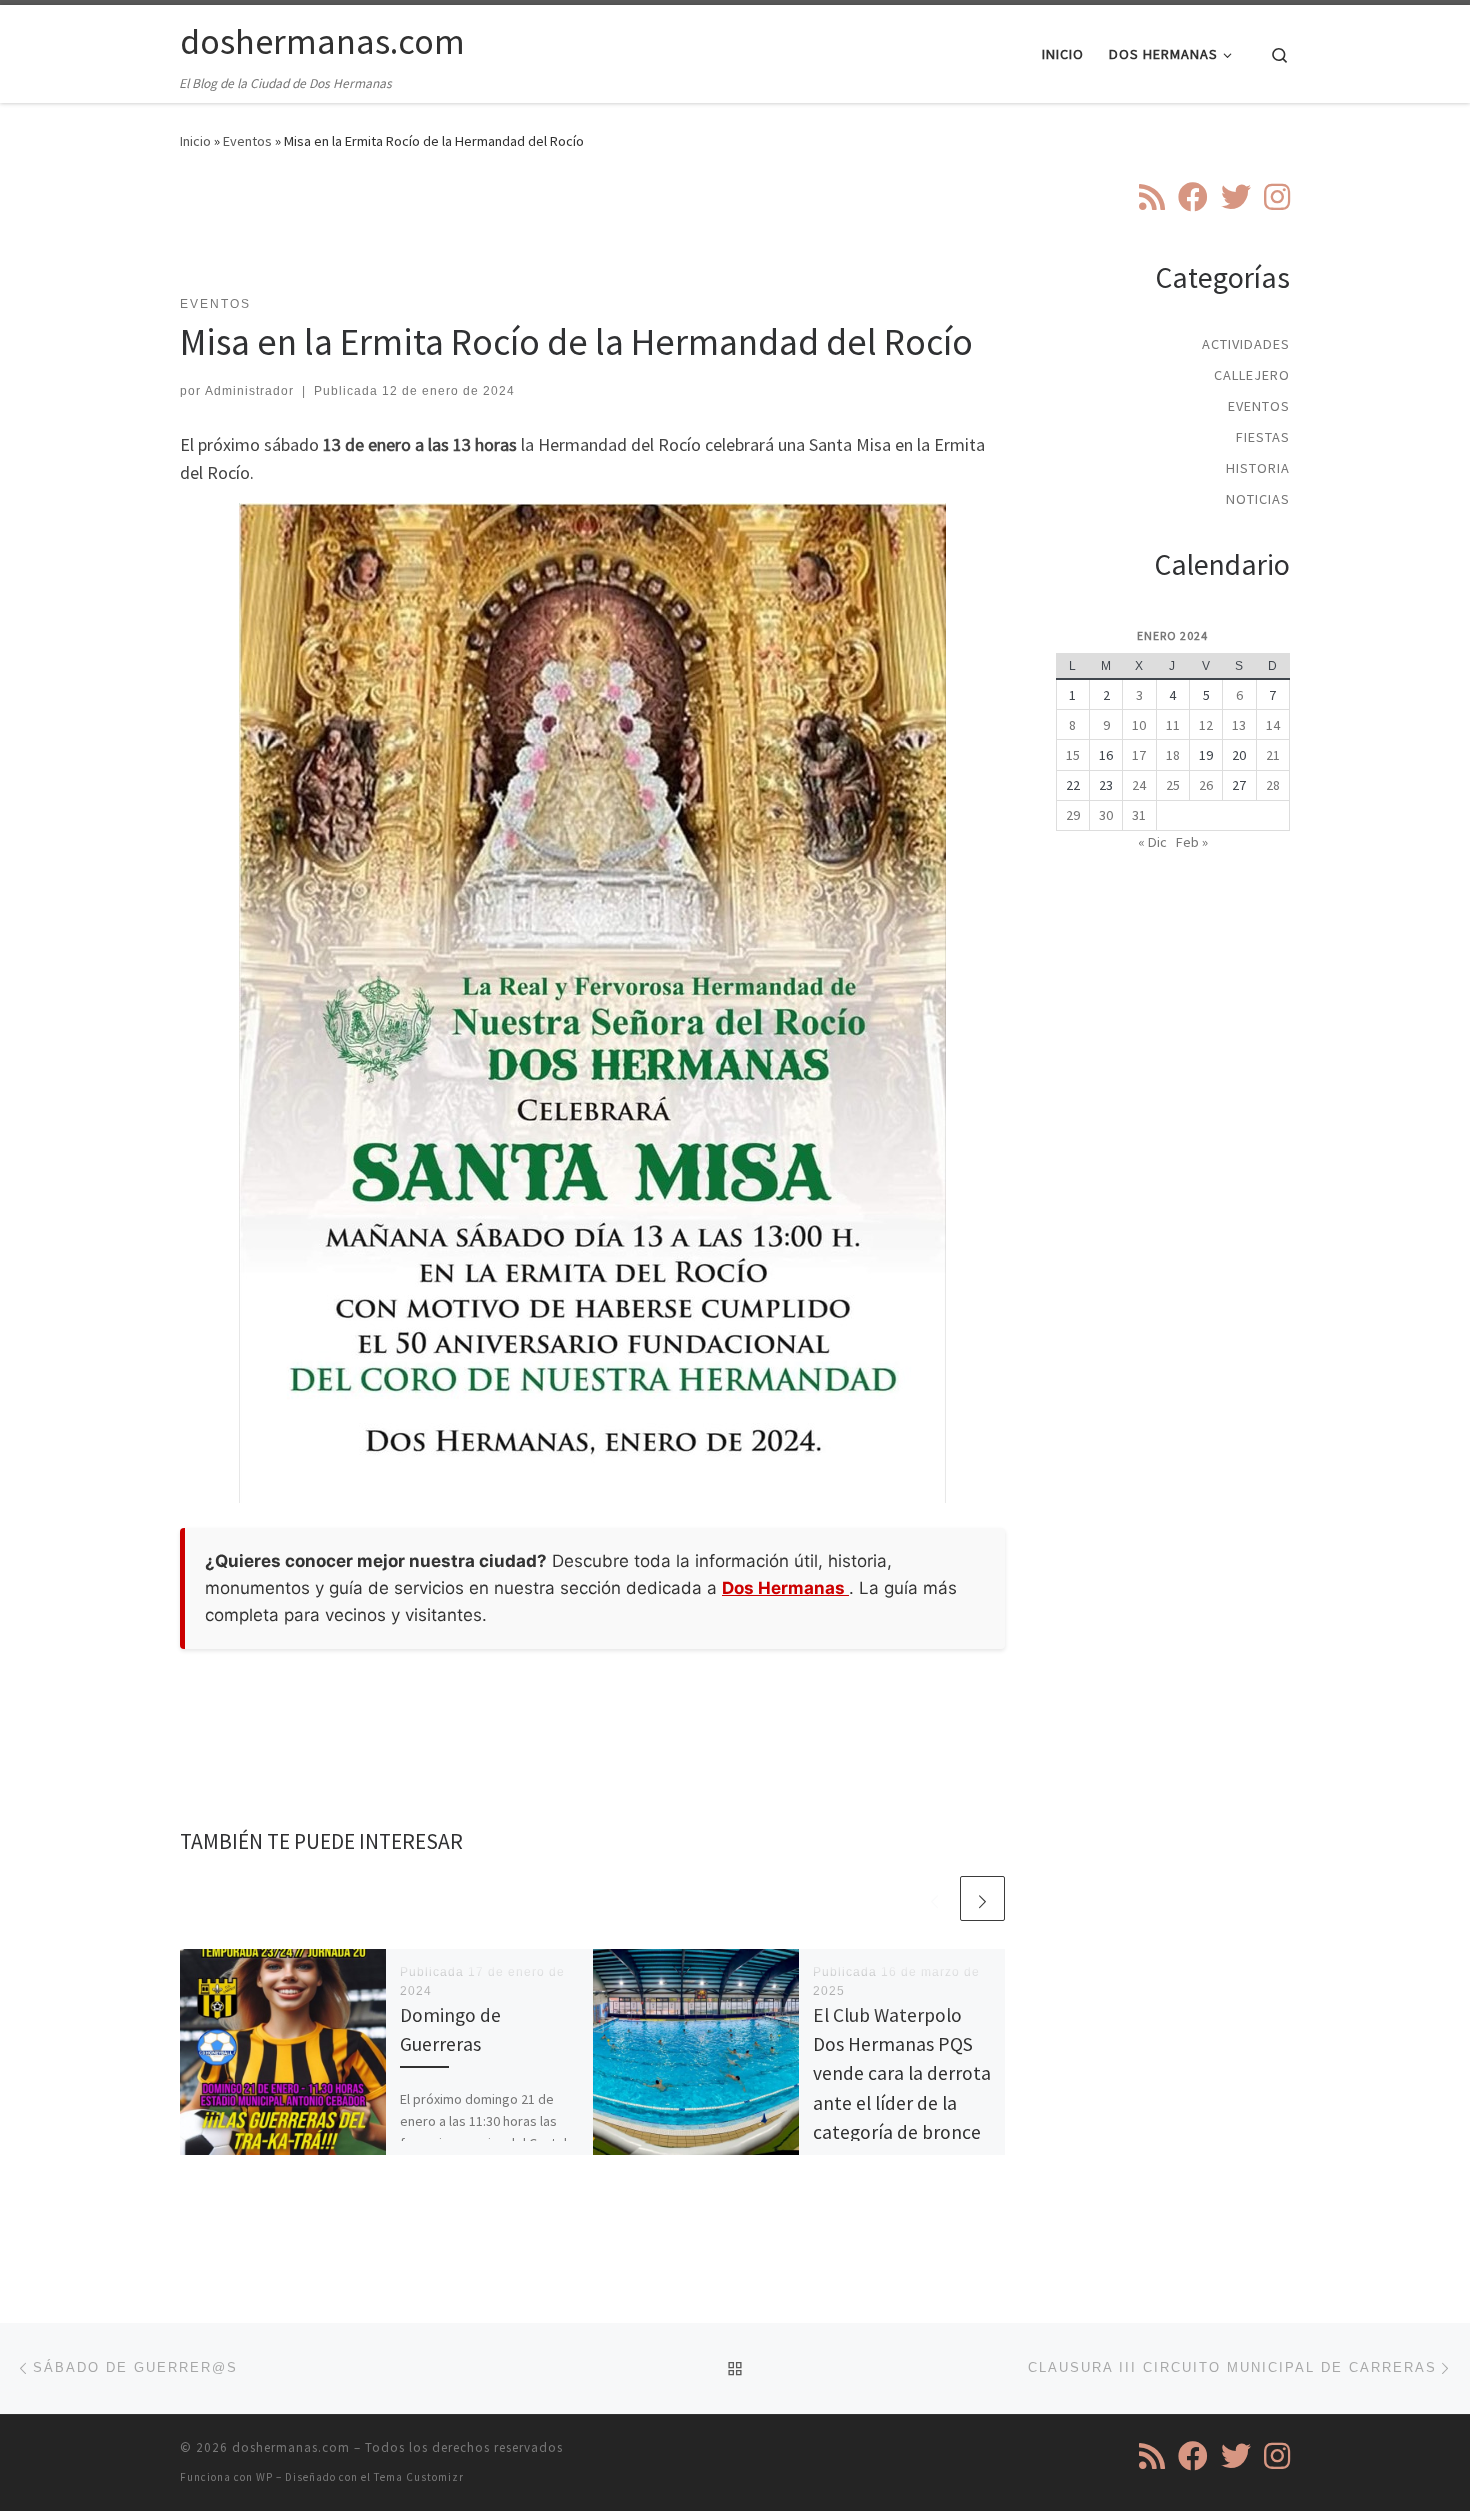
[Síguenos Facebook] (1193, 197)
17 (1139, 755)
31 (1139, 815)
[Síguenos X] (1236, 197)
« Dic (1152, 842)
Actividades (1246, 344)
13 (1239, 725)
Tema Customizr (419, 2477)
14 (1273, 725)
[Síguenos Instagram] (1277, 197)
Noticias (1258, 499)
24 (1139, 785)
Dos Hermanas (785, 1588)
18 (1173, 755)
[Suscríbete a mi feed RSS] (1152, 197)
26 (1206, 785)
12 (1206, 725)
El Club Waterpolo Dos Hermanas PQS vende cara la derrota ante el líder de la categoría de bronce (902, 2073)
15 (1073, 755)
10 (1139, 725)
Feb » (1192, 842)
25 (1173, 785)
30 (1106, 815)
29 (1073, 815)
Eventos (247, 141)
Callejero (1252, 375)
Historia (1258, 468)
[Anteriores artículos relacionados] (934, 1898)
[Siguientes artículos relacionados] (982, 1898)
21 (1273, 755)
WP (264, 2477)
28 (1273, 785)
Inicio (195, 141)
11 (1173, 725)
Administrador (249, 391)
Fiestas (1263, 437)
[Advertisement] (593, 235)
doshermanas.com (291, 2447)
